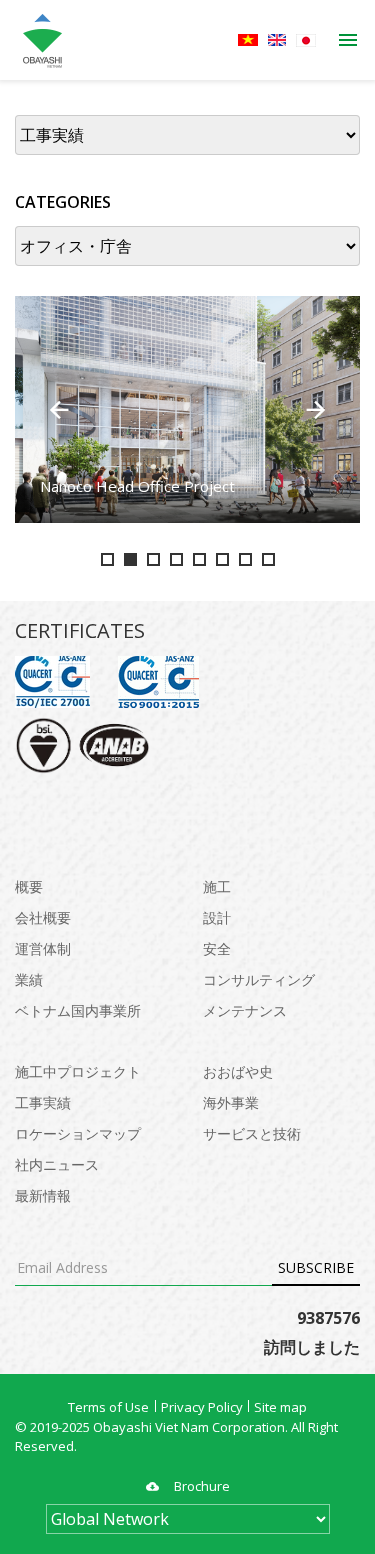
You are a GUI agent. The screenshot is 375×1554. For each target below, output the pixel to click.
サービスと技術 (252, 1133)
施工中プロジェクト (78, 1071)
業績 (29, 979)
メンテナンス (245, 1010)
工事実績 (43, 1102)
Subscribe (316, 1267)
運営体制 (43, 948)
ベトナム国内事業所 (78, 1010)
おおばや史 (238, 1071)
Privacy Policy (202, 1407)
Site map (280, 1407)
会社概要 (43, 917)
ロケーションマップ (78, 1133)
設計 (217, 917)
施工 (217, 886)
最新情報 (43, 1195)
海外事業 (231, 1102)
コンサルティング (259, 979)
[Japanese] (306, 40)
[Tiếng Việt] (248, 40)
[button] (59, 409)
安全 (217, 948)
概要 (29, 886)
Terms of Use (108, 1407)
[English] (277, 40)
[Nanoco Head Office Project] (187, 409)
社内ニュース (57, 1164)
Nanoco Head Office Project (137, 486)
